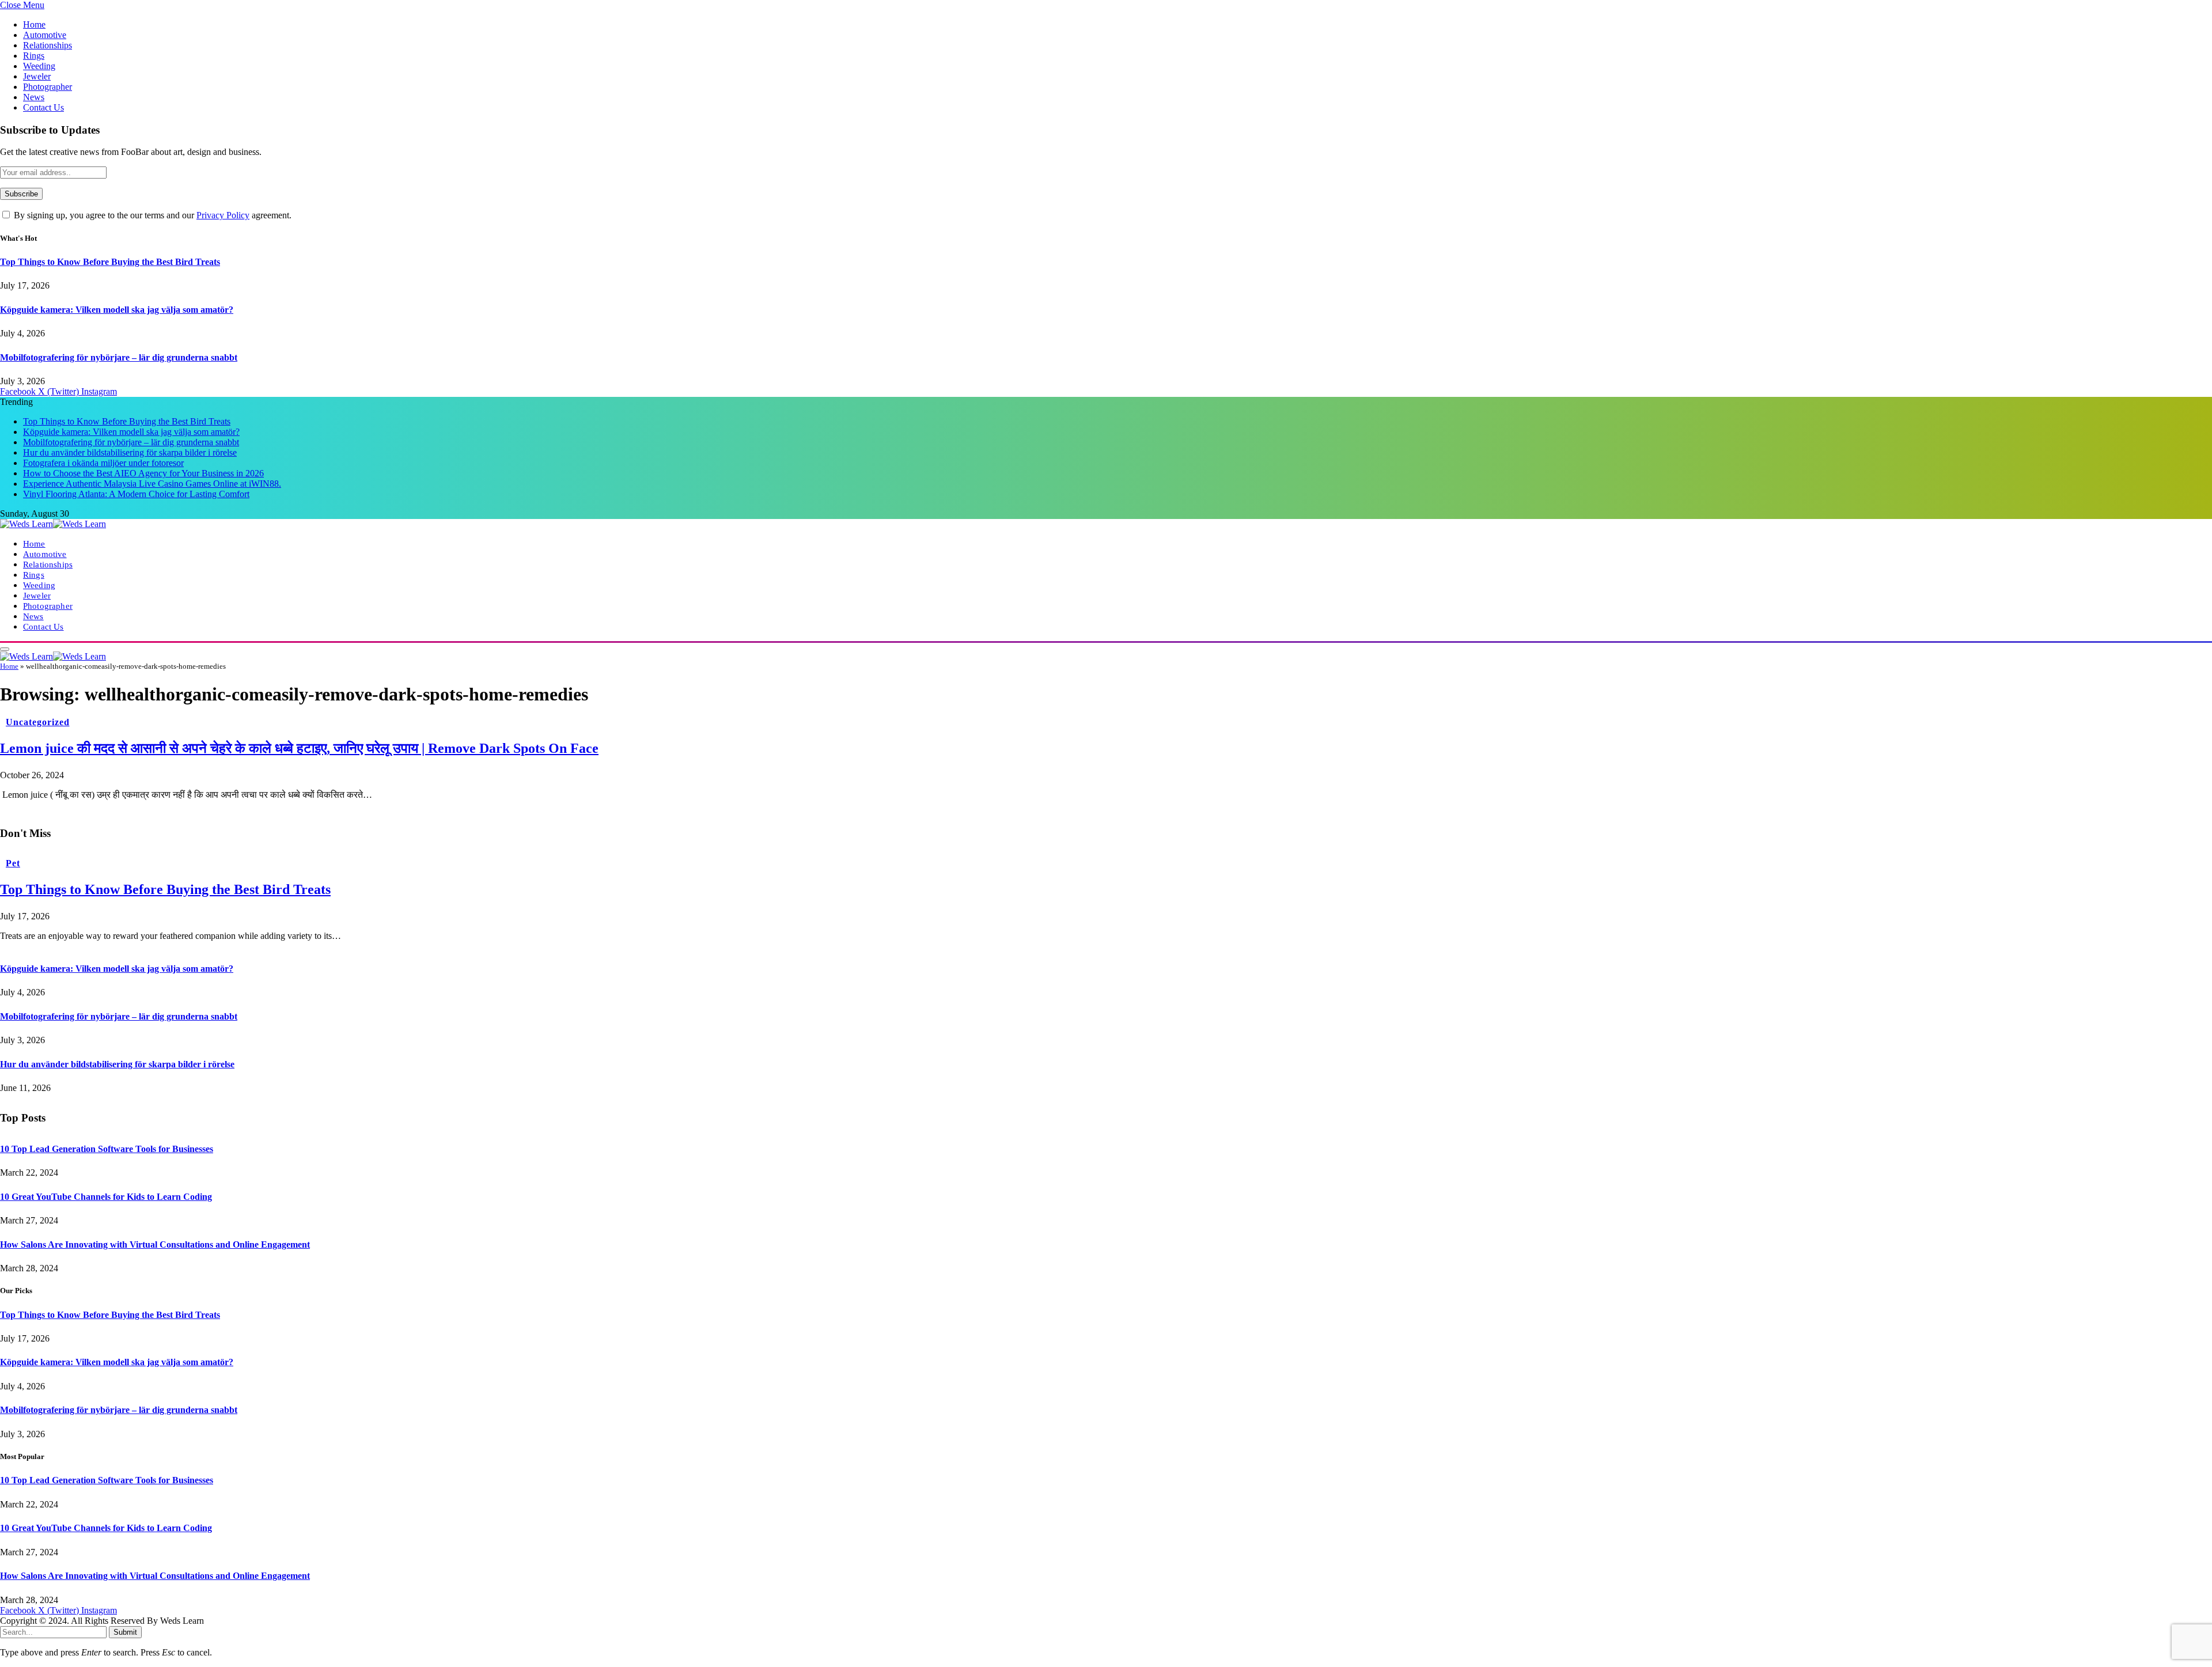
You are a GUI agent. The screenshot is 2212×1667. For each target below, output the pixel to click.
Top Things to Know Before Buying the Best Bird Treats (110, 262)
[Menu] (5, 649)
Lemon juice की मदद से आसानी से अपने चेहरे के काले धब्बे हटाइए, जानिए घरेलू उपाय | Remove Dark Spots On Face (299, 748)
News (34, 97)
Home (34, 24)
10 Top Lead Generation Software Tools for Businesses (107, 1149)
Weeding (39, 66)
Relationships (48, 45)
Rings (34, 56)
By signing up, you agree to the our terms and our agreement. (151, 215)
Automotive (45, 35)
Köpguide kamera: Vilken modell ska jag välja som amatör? (117, 310)
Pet (13, 863)
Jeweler (37, 76)
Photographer (48, 87)
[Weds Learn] (53, 524)
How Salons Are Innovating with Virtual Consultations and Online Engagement (155, 1244)
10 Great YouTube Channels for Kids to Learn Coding (106, 1197)
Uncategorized (37, 722)
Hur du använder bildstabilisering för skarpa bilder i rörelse (130, 452)
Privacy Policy (223, 215)
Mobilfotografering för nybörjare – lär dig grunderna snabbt (119, 357)
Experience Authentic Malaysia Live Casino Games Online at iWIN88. (152, 484)
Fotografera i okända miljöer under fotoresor (103, 463)
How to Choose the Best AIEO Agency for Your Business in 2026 (143, 473)
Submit (125, 1632)
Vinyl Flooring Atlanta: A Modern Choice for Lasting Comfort (136, 494)
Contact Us (43, 107)
